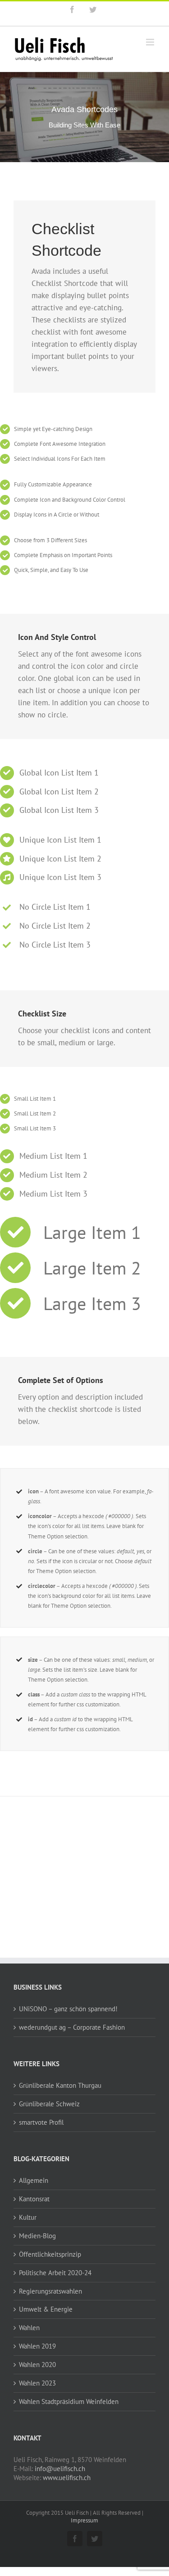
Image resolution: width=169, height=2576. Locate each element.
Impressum (84, 2520)
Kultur (28, 2217)
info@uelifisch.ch (60, 2469)
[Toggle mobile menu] (151, 42)
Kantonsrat (34, 2199)
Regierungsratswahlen (50, 2291)
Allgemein (34, 2180)
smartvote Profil (41, 2122)
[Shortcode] (84, 117)
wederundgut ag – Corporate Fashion (72, 2027)
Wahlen (29, 2328)
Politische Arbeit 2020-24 (55, 2273)
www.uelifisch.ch (67, 2478)
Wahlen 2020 (37, 2365)
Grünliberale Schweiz (49, 2104)
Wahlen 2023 (37, 2383)
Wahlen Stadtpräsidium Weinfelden (69, 2401)
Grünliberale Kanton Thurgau (60, 2085)
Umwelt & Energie (46, 2309)
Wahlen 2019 (37, 2346)
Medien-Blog (37, 2236)
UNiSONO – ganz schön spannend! (68, 2009)
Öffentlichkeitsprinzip (50, 2254)
